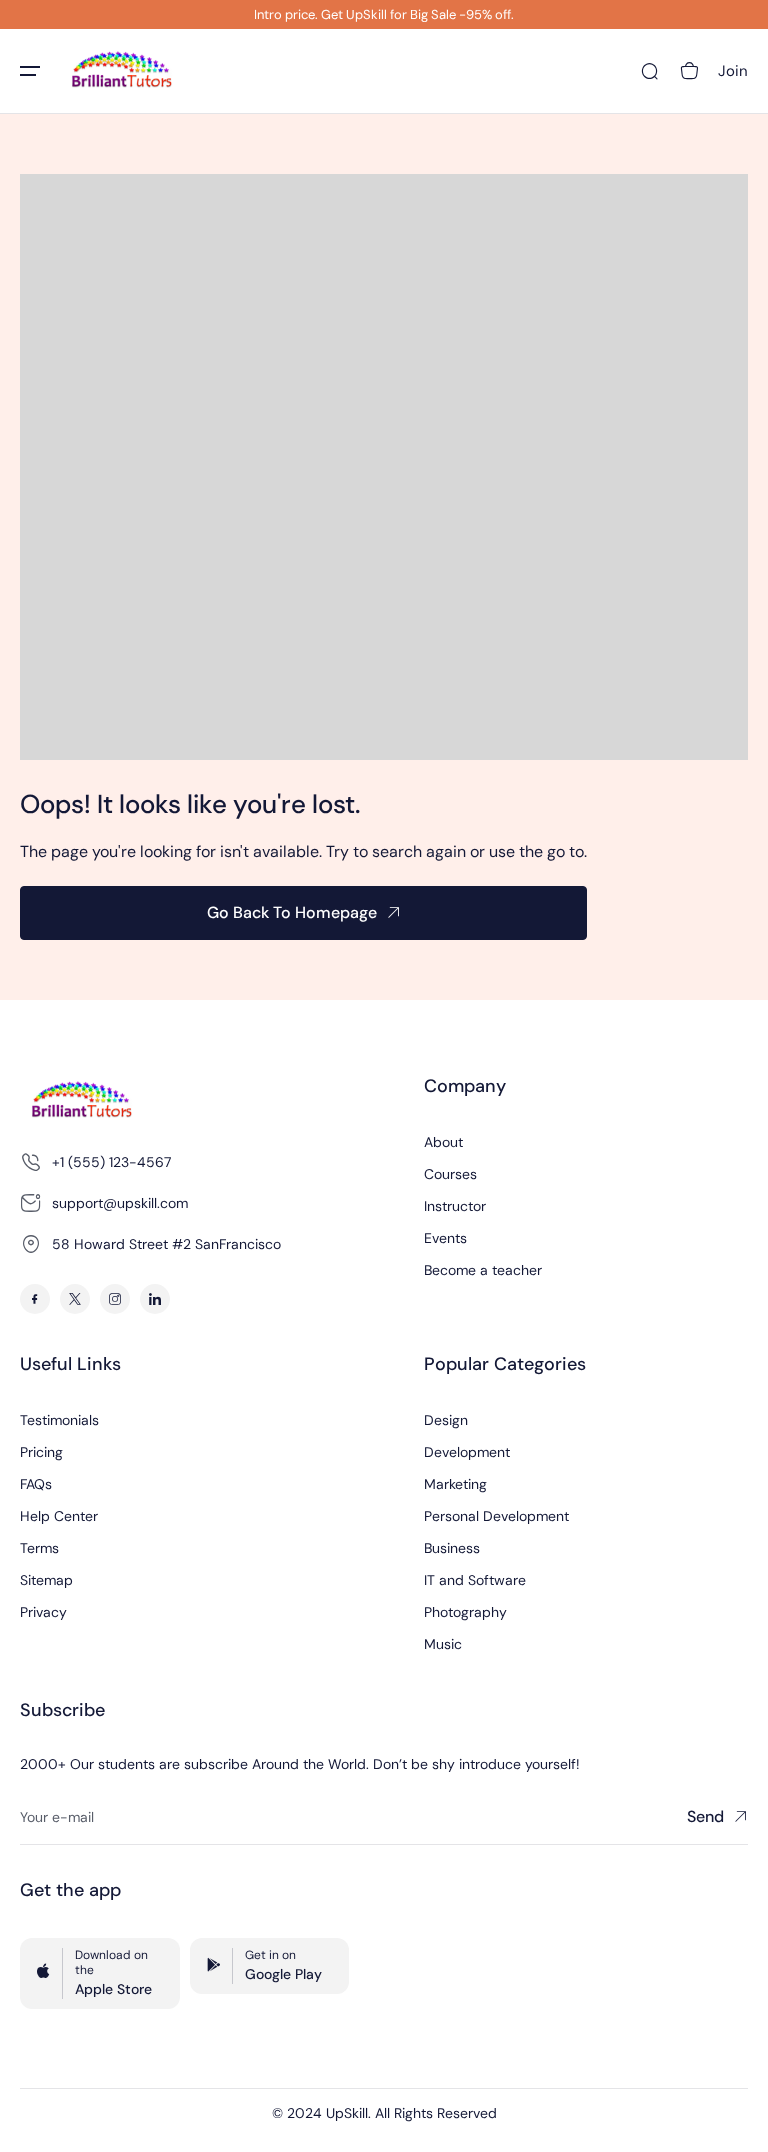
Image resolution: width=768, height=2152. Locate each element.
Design (446, 1420)
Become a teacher (483, 1270)
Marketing (455, 1484)
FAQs (36, 1484)
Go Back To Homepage (292, 912)
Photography (465, 1612)
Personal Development (496, 1516)
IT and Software (475, 1580)
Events (445, 1238)
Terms (39, 1548)
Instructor (455, 1206)
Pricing (41, 1452)
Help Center (59, 1516)
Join (733, 71)
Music (443, 1644)
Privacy (43, 1612)
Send (705, 1816)
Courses (450, 1174)
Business (452, 1548)
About (443, 1142)
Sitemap (46, 1580)
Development (467, 1452)
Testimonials (59, 1420)
